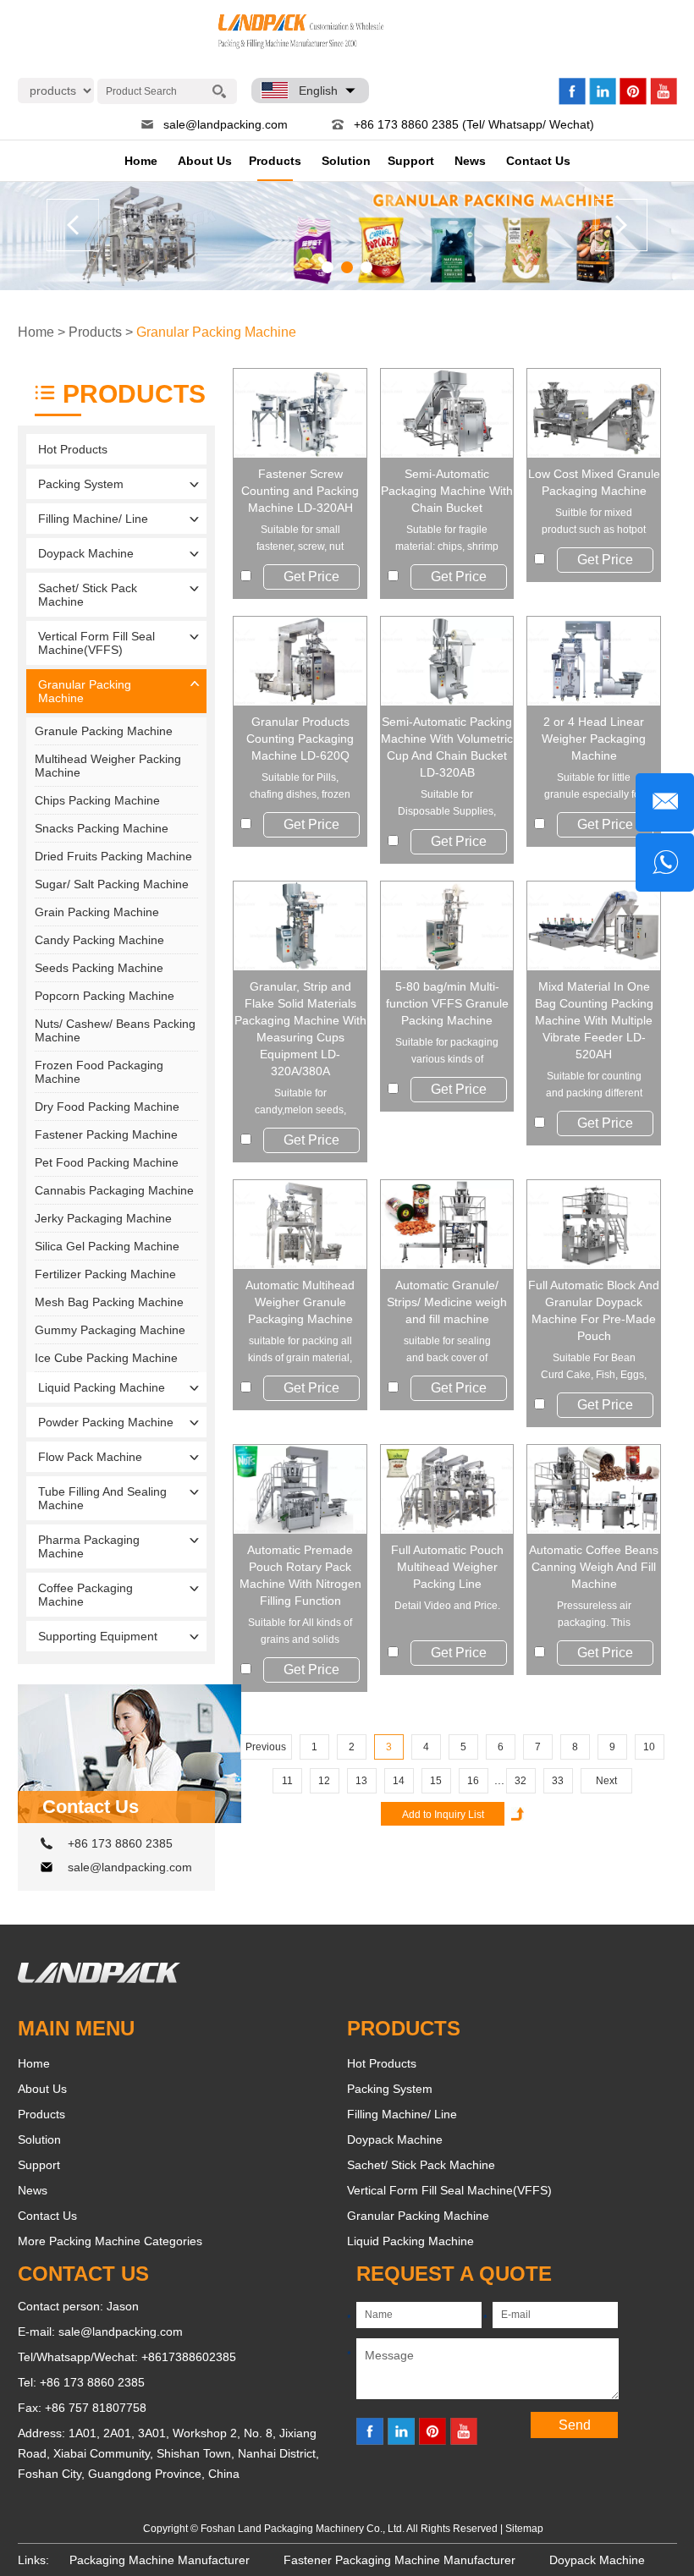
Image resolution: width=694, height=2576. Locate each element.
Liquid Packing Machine (102, 1387)
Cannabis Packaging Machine (114, 1190)
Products (275, 161)
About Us (205, 161)
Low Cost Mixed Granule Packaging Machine (594, 482)
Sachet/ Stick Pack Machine (88, 595)
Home (141, 161)
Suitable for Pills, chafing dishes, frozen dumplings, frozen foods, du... (300, 787)
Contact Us (538, 161)
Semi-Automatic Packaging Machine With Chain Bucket (447, 491)
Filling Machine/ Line (93, 519)
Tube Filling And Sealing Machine (102, 1498)
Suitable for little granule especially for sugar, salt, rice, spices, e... (594, 787)
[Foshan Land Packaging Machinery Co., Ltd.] (99, 1979)
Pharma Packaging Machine (89, 1546)
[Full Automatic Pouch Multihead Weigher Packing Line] (447, 1489)
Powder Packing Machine (106, 1422)
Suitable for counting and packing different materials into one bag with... (594, 1086)
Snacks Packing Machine (102, 828)
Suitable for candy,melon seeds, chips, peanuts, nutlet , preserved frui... (300, 1103)
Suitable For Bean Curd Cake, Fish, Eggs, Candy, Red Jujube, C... (594, 1368)
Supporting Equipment (98, 1636)
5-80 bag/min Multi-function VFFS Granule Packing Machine (447, 1003)
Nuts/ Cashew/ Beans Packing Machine (115, 1030)
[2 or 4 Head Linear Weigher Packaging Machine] (594, 661)
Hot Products (73, 449)
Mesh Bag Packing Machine (109, 1302)
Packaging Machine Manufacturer (160, 2560)
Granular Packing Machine (216, 332)
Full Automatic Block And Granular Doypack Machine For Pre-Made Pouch (594, 1310)
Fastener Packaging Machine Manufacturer (399, 2560)
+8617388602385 (189, 2357)
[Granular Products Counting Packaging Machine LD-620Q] (300, 661)
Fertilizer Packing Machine (105, 1274)
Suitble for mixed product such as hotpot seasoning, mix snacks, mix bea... (594, 522)
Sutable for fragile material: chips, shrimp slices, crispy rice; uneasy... (447, 539)
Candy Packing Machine (99, 940)
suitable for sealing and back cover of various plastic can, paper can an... (447, 1351)
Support (411, 161)
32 (520, 1781)
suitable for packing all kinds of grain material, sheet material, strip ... (300, 1351)
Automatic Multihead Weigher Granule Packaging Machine (300, 1302)
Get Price (311, 577)
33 (558, 1781)
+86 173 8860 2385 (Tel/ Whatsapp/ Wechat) (474, 124)
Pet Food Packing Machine (107, 1162)
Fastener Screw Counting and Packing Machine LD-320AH (300, 491)
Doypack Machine (86, 553)
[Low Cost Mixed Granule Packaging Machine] (594, 413)
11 (287, 1781)
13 (361, 1781)
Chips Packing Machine (97, 800)
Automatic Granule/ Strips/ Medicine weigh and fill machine (447, 1302)
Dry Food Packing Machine (107, 1107)
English (318, 91)
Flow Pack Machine (90, 1457)
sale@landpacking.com (226, 124)
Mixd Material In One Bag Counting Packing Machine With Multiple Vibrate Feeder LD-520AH (594, 1020)
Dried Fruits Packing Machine (113, 856)
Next (606, 1781)
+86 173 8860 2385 (120, 1843)
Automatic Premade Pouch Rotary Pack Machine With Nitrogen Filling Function (300, 1575)
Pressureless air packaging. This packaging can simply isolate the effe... (594, 1615)
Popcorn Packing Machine (105, 996)
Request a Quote (454, 2274)
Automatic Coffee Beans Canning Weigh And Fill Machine (594, 1567)
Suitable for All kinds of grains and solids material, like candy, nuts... (300, 1632)
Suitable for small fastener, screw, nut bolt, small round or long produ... (300, 539)
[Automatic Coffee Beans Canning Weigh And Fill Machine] (594, 1489)
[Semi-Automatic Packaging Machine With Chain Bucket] (447, 413)
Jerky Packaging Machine (103, 1218)
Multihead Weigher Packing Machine (108, 766)
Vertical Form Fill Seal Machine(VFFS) (96, 643)
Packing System (81, 484)
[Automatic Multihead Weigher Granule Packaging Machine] (300, 1225)
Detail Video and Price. (447, 1606)
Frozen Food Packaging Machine (99, 1072)
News (470, 161)
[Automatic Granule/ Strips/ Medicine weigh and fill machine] (447, 1225)
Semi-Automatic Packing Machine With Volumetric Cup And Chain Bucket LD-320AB (447, 747)
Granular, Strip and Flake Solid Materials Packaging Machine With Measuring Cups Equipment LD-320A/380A (300, 1029)
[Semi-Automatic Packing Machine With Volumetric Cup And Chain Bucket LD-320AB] (447, 661)
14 (399, 1781)
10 (649, 1747)
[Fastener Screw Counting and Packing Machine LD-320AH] (300, 413)
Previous (266, 1747)
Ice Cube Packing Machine (106, 1358)
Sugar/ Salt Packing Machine (112, 884)
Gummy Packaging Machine (110, 1330)
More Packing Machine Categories (110, 2241)
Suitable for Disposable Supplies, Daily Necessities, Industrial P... (447, 804)
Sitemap (524, 2529)
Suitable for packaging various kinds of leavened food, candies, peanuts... (447, 1052)
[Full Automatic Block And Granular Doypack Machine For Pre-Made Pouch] (594, 1225)
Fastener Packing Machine (106, 1134)
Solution (346, 161)
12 (324, 1781)
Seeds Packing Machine (99, 968)
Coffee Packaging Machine (85, 1595)
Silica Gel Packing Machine (107, 1246)
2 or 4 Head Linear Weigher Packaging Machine (594, 739)
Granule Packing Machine (104, 731)
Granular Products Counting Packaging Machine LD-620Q (300, 739)
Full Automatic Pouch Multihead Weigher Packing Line (447, 1567)
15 (436, 1781)
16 (473, 1781)
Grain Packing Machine (97, 912)
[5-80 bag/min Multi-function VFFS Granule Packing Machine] (447, 926)
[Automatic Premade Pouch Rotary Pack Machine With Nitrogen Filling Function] (300, 1489)
